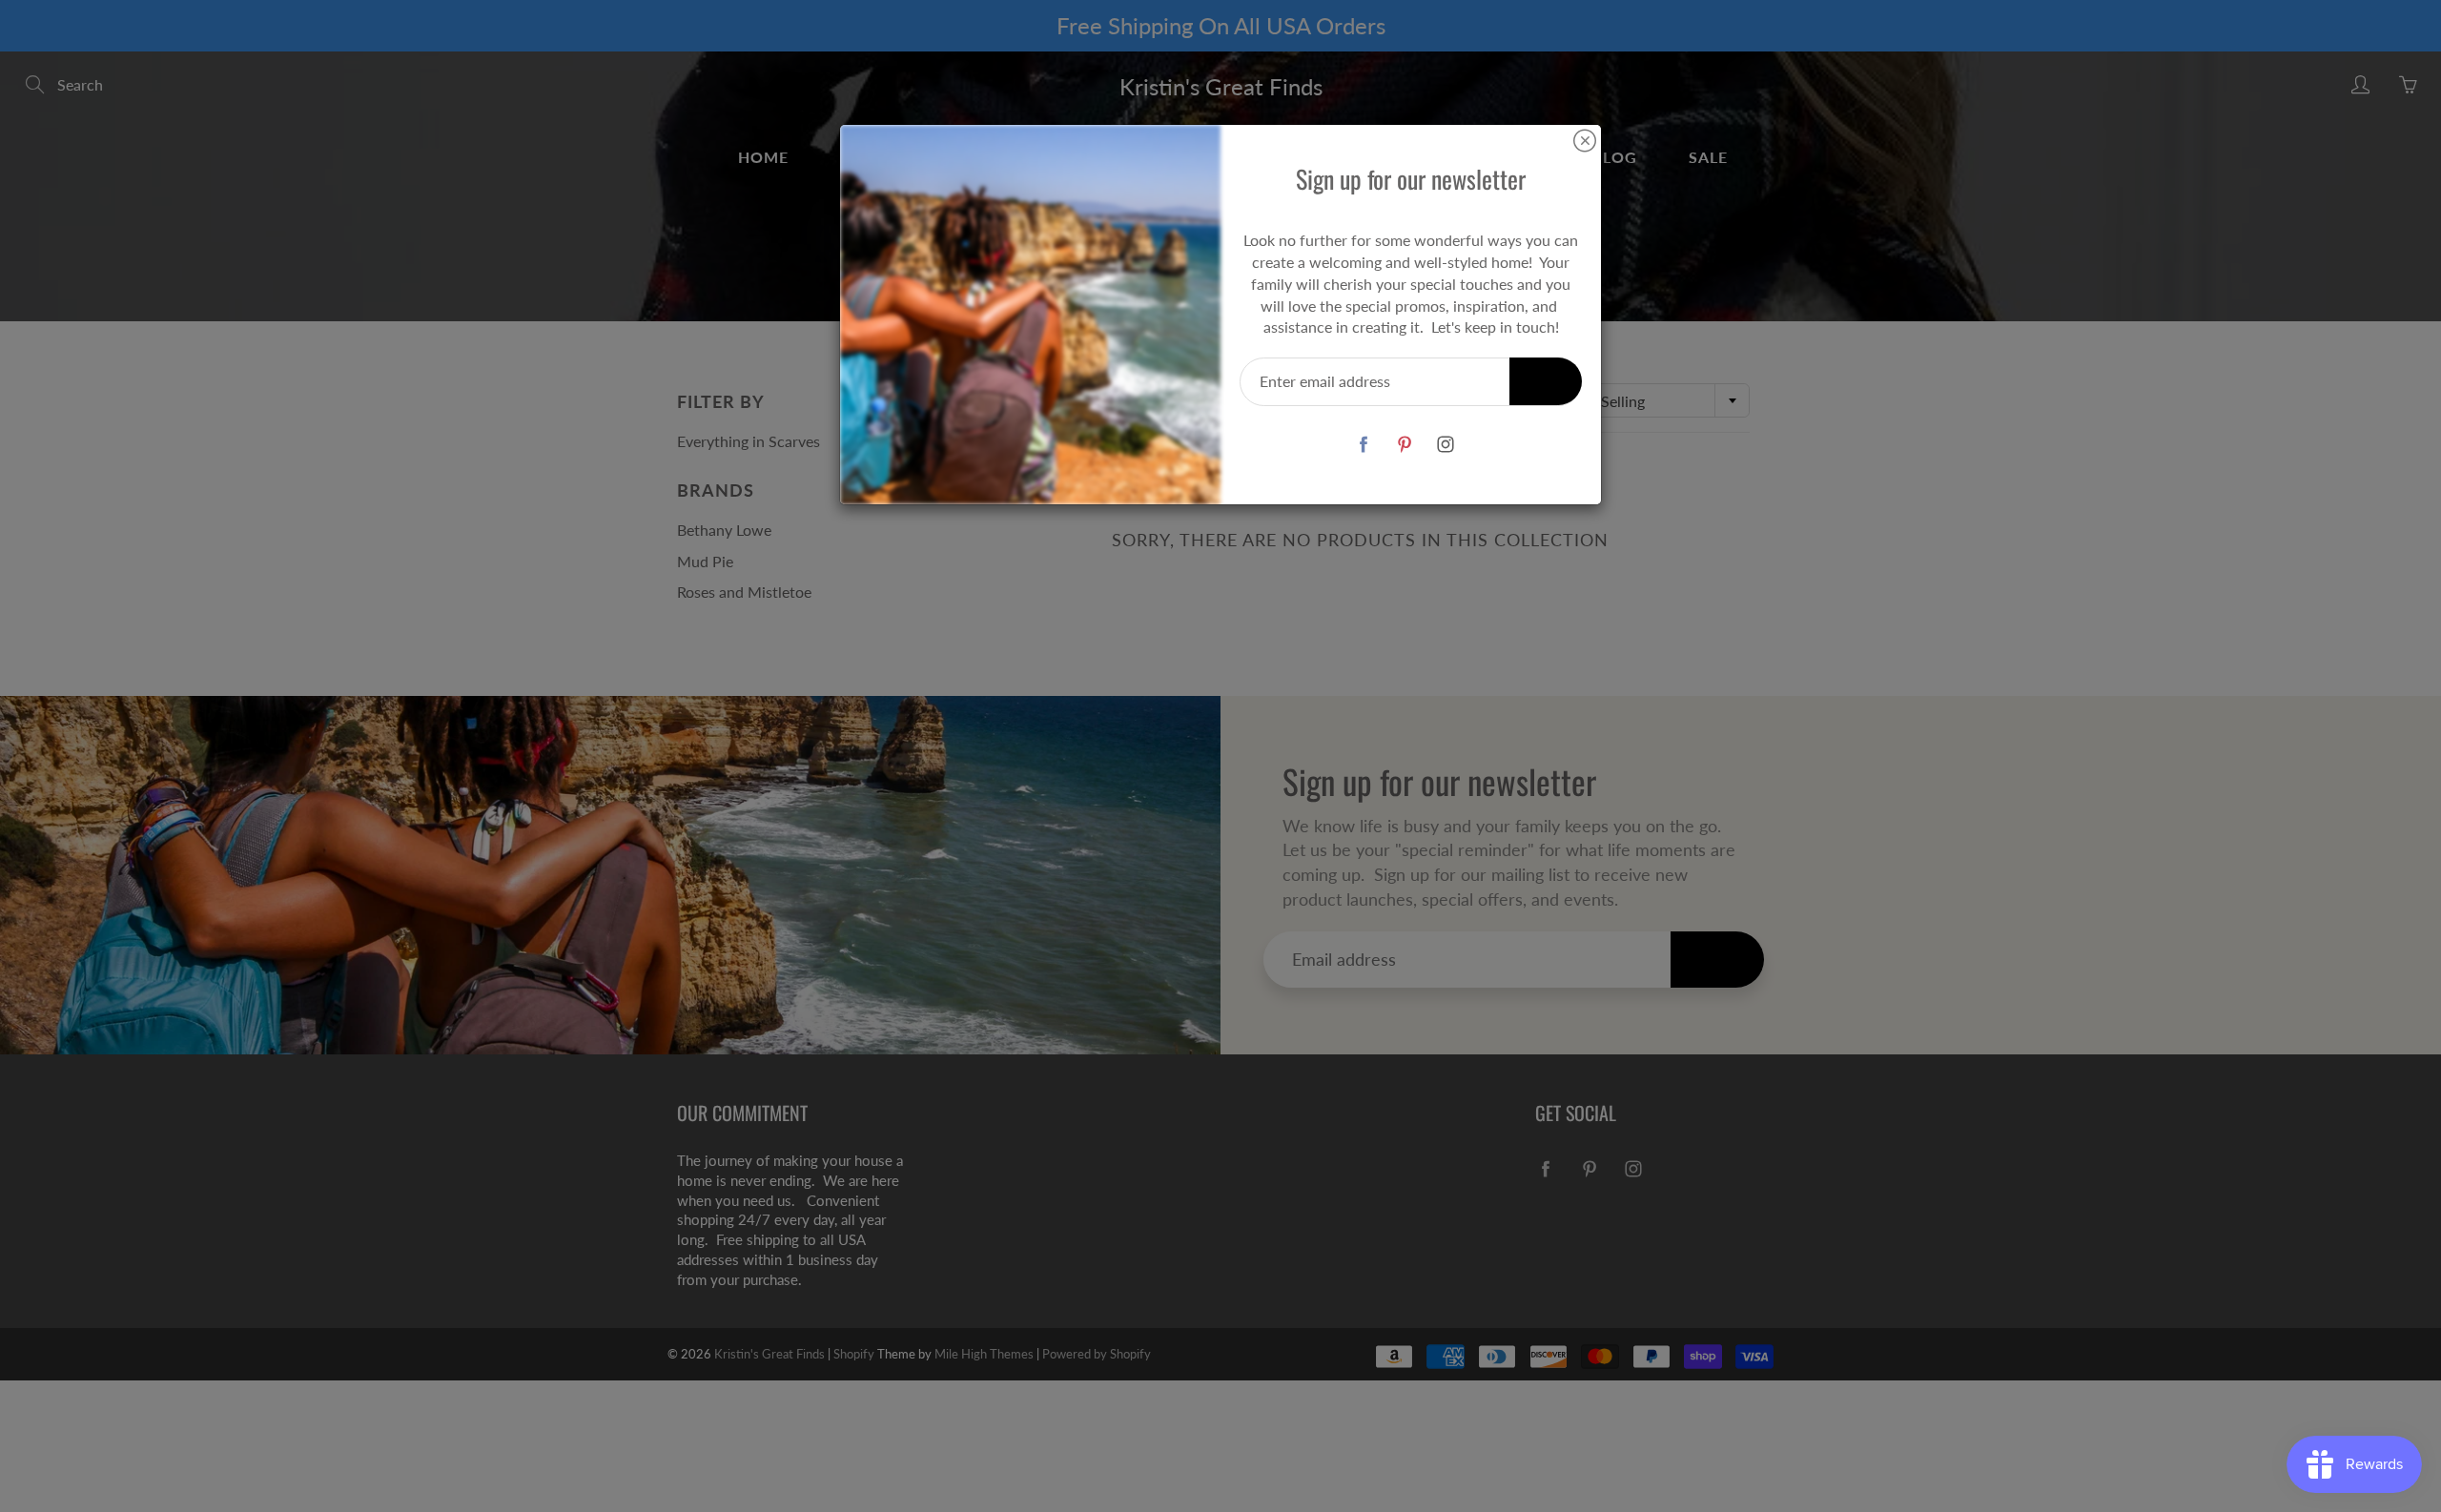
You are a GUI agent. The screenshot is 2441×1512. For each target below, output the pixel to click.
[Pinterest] (1404, 444)
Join (1546, 381)
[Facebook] (1363, 444)
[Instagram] (1445, 444)
